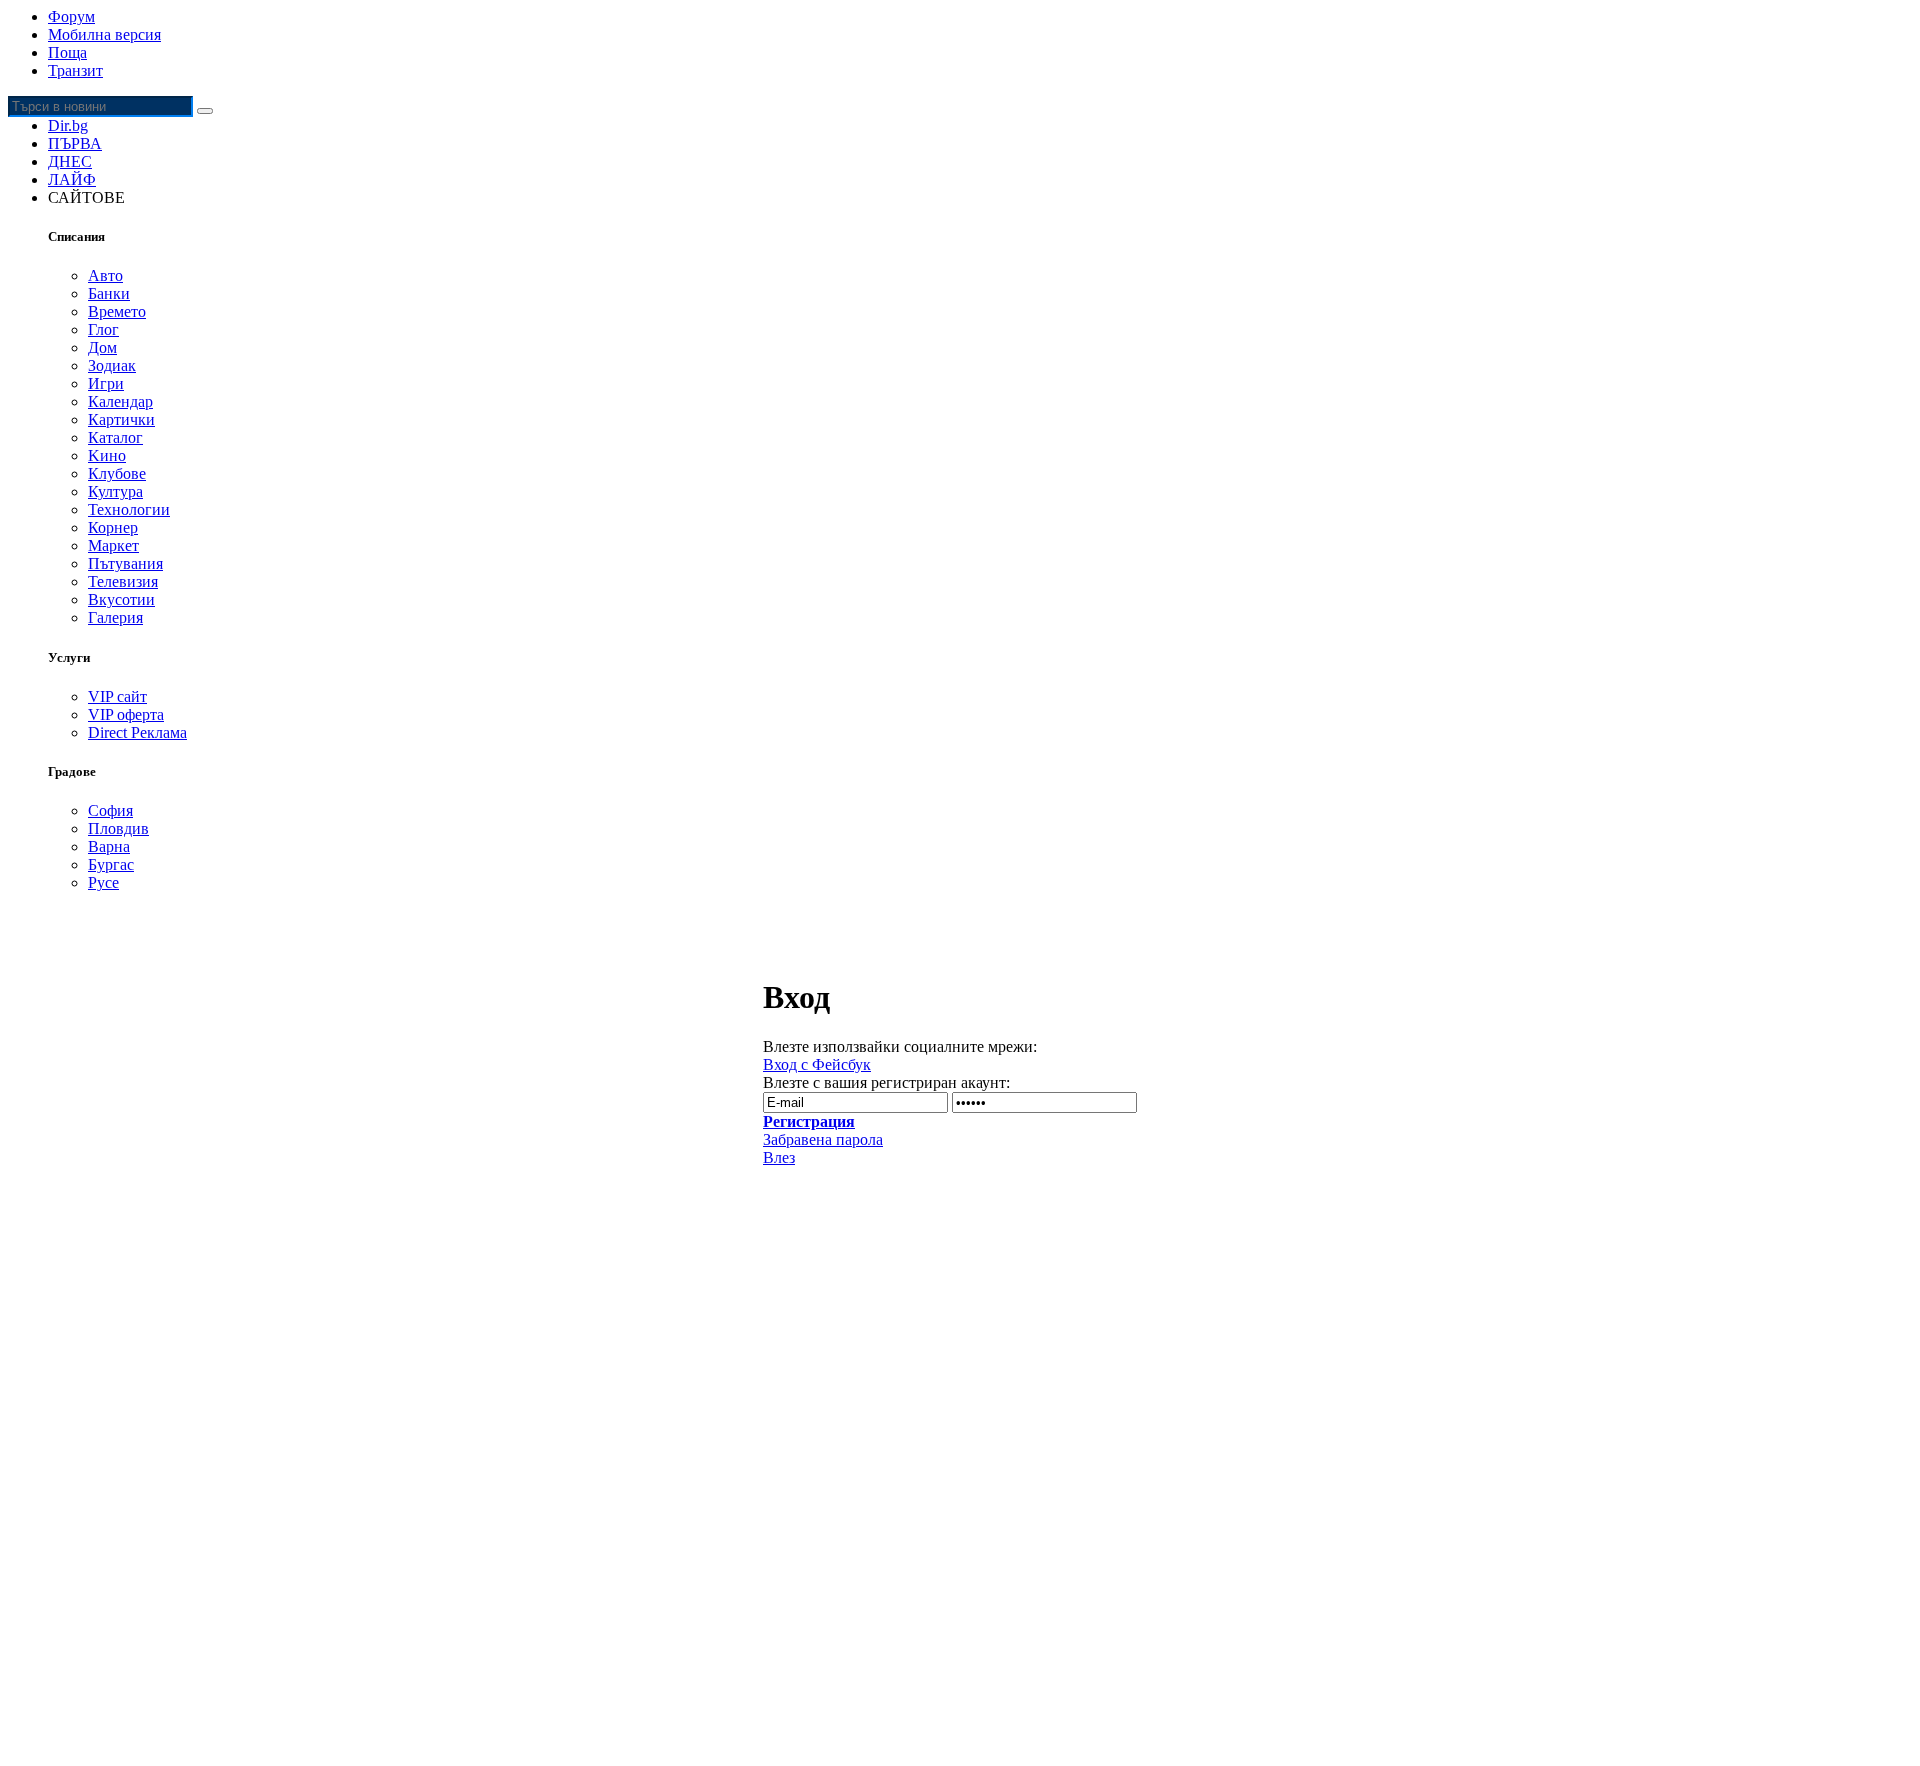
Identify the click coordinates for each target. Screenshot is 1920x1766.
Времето (117, 311)
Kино (107, 455)
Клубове (117, 473)
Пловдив (118, 828)
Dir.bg (68, 125)
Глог (103, 329)
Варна (109, 846)
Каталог (115, 437)
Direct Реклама (137, 732)
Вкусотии (121, 599)
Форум (71, 16)
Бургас (111, 864)
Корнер (113, 527)
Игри (106, 383)
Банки (109, 293)
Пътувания (125, 563)
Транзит (75, 70)
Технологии (129, 509)
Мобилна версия (104, 34)
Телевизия (123, 581)
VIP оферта (126, 714)
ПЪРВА (75, 143)
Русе (103, 882)
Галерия (115, 617)
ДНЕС (70, 161)
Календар (120, 401)
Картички (121, 419)
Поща (67, 52)
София (110, 810)
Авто (105, 275)
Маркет (113, 545)
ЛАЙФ (72, 179)
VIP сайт (117, 696)
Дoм (102, 347)
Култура (115, 491)
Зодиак (112, 365)
